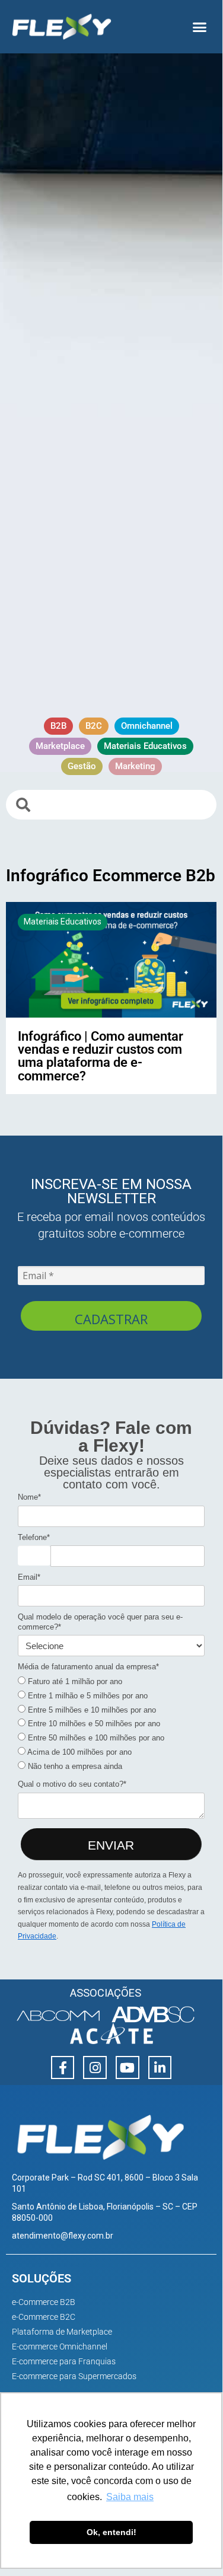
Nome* (29, 1497)
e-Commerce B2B (44, 2302)
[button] (200, 27)
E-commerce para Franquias (64, 2361)
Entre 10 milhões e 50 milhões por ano (93, 1724)
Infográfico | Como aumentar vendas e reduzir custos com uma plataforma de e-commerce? (101, 1056)
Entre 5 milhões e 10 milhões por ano (91, 1710)
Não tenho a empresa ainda (74, 1766)
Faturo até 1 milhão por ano (74, 1681)
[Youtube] (128, 2068)
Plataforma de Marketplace (62, 2332)
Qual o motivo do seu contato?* (72, 1784)
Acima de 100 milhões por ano (79, 1752)
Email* (29, 1577)
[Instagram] (95, 2068)
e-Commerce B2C (44, 2317)
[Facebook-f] (63, 2068)
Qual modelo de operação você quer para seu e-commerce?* (100, 1622)
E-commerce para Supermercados (74, 2376)
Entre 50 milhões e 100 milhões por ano (95, 1738)
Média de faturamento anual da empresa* (88, 1667)
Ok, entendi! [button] (111, 2532)
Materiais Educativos (63, 922)
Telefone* (34, 1537)
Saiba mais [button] (130, 2497)
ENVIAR (111, 1845)
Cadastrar (111, 1319)
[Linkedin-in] (160, 2068)
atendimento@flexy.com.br (63, 2236)
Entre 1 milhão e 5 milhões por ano (87, 1696)
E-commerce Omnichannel (60, 2347)
